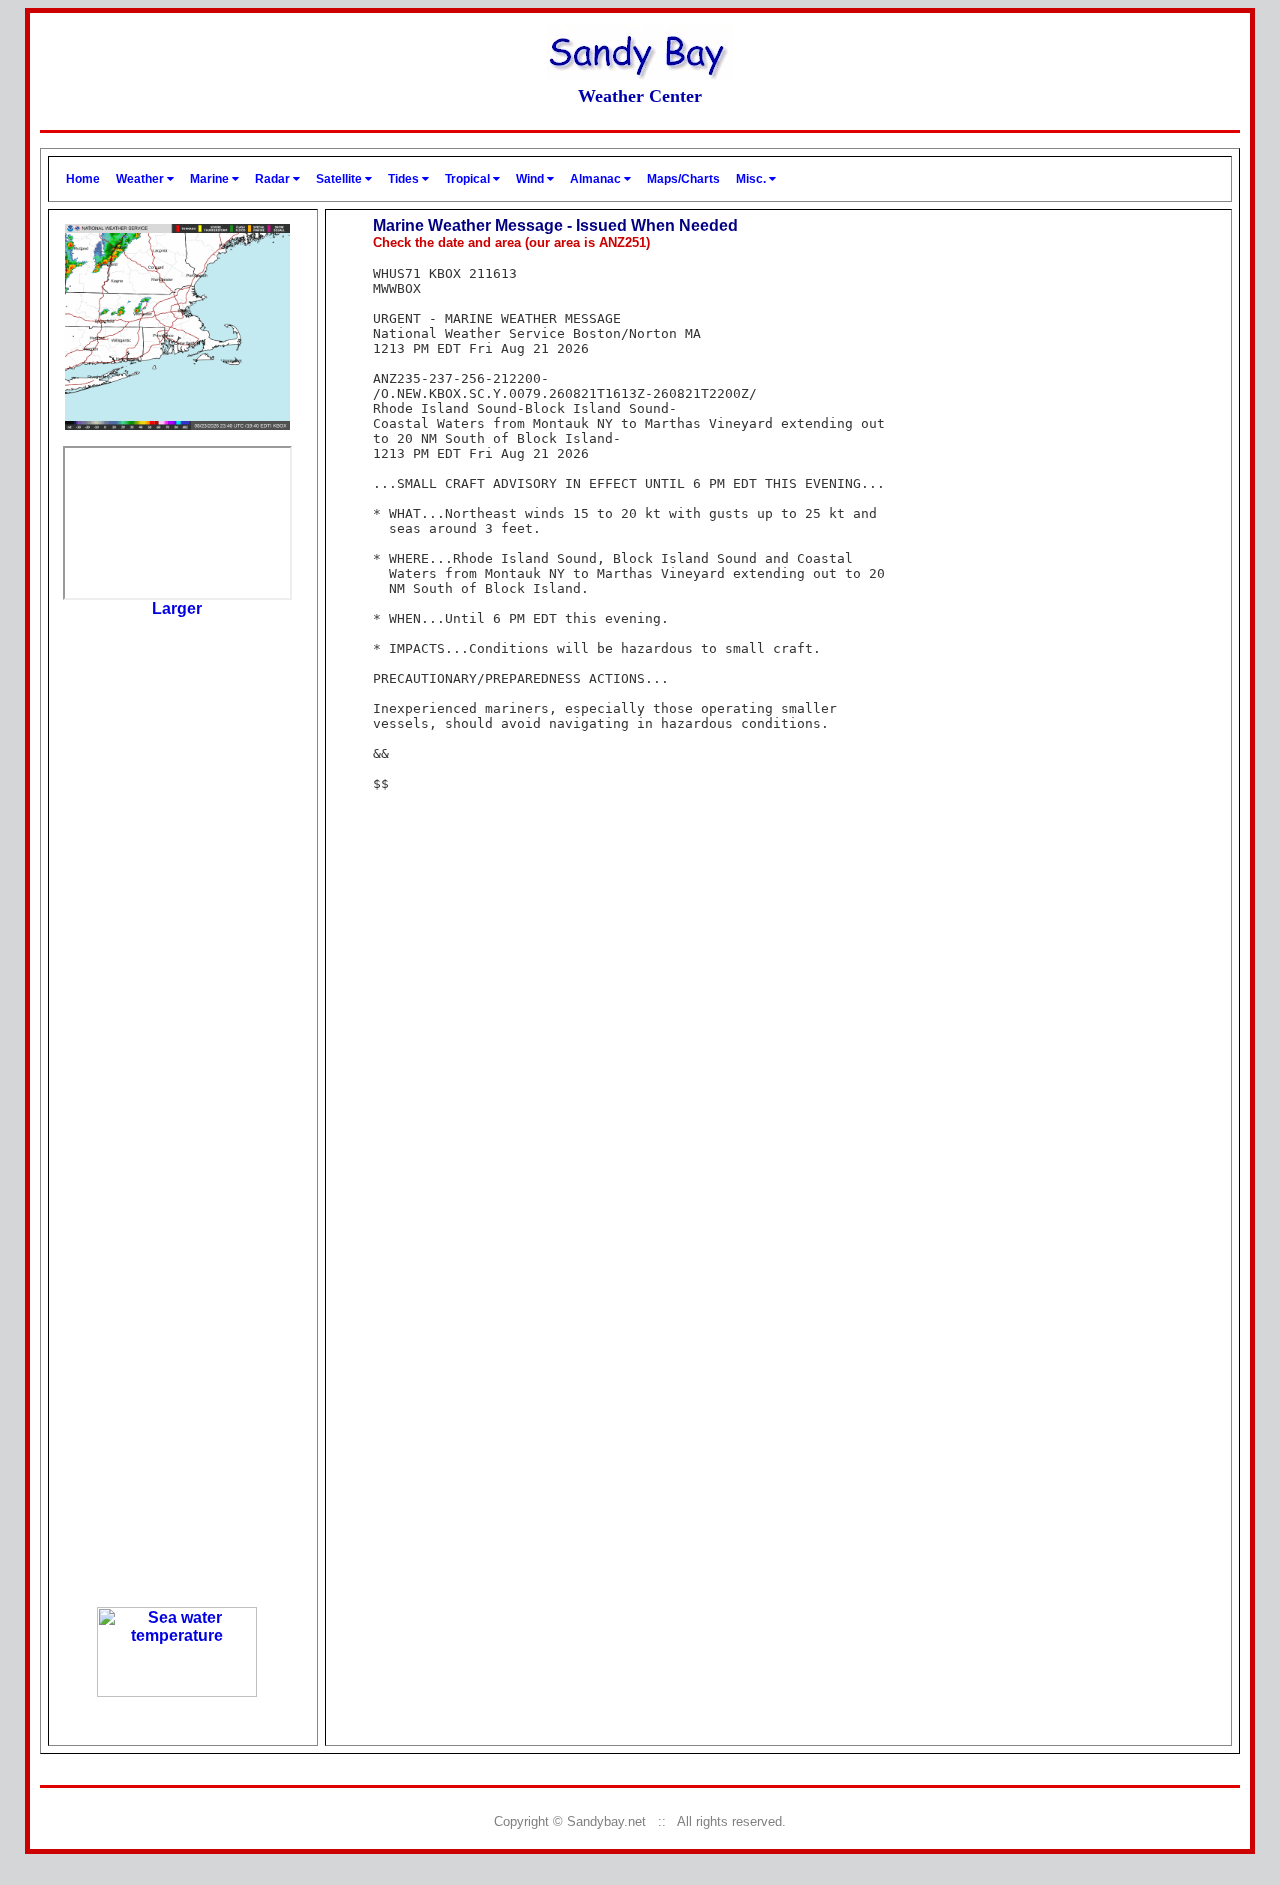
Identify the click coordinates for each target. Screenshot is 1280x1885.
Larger (177, 608)
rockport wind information (177, 1093)
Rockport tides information (177, 849)
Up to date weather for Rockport (177, 1581)
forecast (177, 1337)
